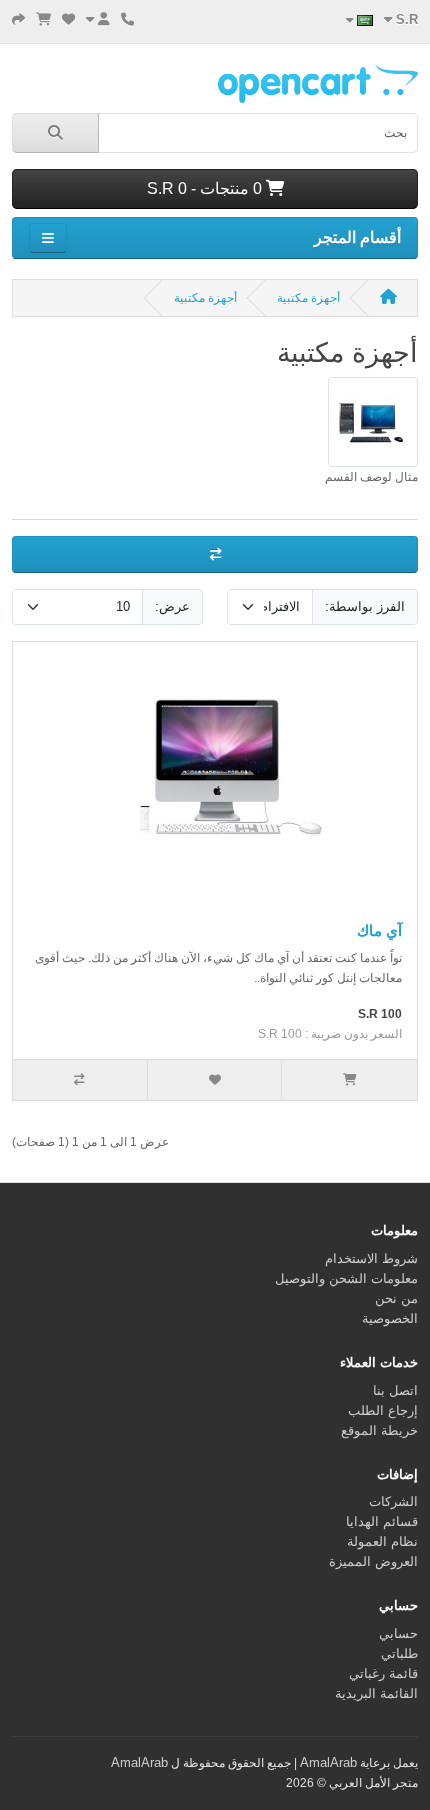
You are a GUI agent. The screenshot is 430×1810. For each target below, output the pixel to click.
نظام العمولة (382, 1541)
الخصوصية (390, 1318)
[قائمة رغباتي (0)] (68, 19)
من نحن (396, 1298)
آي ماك (379, 930)
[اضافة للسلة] (349, 1080)
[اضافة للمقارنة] (80, 1080)
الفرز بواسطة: (365, 606)
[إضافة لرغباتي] (215, 1080)
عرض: (172, 606)
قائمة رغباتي (383, 1673)
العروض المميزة (373, 1561)
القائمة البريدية (376, 1693)
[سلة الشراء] (43, 19)
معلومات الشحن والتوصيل (346, 1278)
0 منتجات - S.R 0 (206, 188)
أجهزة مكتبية (308, 298)
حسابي (398, 1633)
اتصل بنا (395, 1390)
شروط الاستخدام (371, 1258)
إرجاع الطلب (383, 1410)
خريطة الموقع (379, 1430)
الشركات (393, 1501)
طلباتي (399, 1653)
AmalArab (328, 1762)
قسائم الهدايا (382, 1521)
